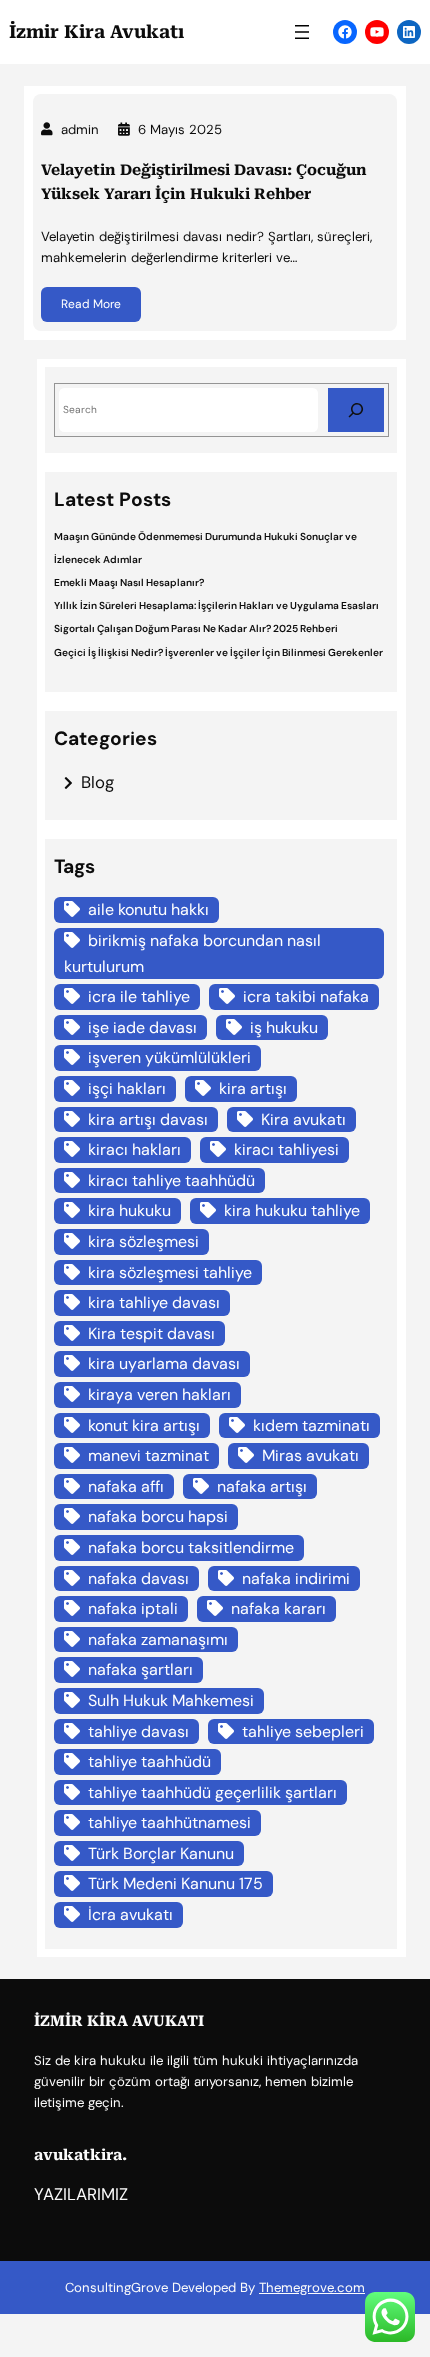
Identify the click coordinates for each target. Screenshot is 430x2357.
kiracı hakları (134, 1149)
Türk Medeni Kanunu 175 (175, 1883)
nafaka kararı (278, 1608)
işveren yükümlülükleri (169, 1057)
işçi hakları (127, 1088)
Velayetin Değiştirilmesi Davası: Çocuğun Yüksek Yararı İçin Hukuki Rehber (204, 182)
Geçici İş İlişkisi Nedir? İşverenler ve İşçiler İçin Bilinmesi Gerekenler (218, 652)
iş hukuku (284, 1027)
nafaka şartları (140, 1669)
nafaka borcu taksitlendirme (191, 1547)
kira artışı (253, 1088)
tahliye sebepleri (303, 1731)
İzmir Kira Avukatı (96, 31)
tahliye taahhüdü (149, 1761)
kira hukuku (129, 1210)
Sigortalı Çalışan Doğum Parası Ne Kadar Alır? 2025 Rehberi (196, 628)
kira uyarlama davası (164, 1363)
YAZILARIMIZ (81, 2194)
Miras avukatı (310, 1455)
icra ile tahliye (139, 996)
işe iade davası (142, 1027)
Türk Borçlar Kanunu (161, 1853)
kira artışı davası (148, 1119)
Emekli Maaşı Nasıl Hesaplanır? (129, 582)
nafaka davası (138, 1578)
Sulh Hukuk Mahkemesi (171, 1700)
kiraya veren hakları (159, 1394)
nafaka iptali (133, 1608)
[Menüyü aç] (302, 32)
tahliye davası (138, 1731)
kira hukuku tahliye (292, 1210)
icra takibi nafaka (306, 996)
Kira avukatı (303, 1119)
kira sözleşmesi (143, 1241)
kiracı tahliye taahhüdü (171, 1180)
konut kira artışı (144, 1425)
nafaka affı (126, 1486)
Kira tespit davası (151, 1333)
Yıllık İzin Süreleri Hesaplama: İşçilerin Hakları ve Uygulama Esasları (216, 605)
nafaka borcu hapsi (158, 1516)
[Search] (356, 409)
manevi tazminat (148, 1455)
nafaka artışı (262, 1486)
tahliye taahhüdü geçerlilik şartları (212, 1792)
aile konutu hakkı (148, 909)
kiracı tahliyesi (286, 1149)
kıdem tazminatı (311, 1425)
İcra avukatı (130, 1914)
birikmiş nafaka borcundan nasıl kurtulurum (192, 953)
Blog (97, 782)
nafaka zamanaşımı (158, 1639)
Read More (91, 304)
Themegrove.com (312, 2287)
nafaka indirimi (296, 1578)
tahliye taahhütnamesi (169, 1822)
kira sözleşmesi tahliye (170, 1272)
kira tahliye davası (154, 1302)
